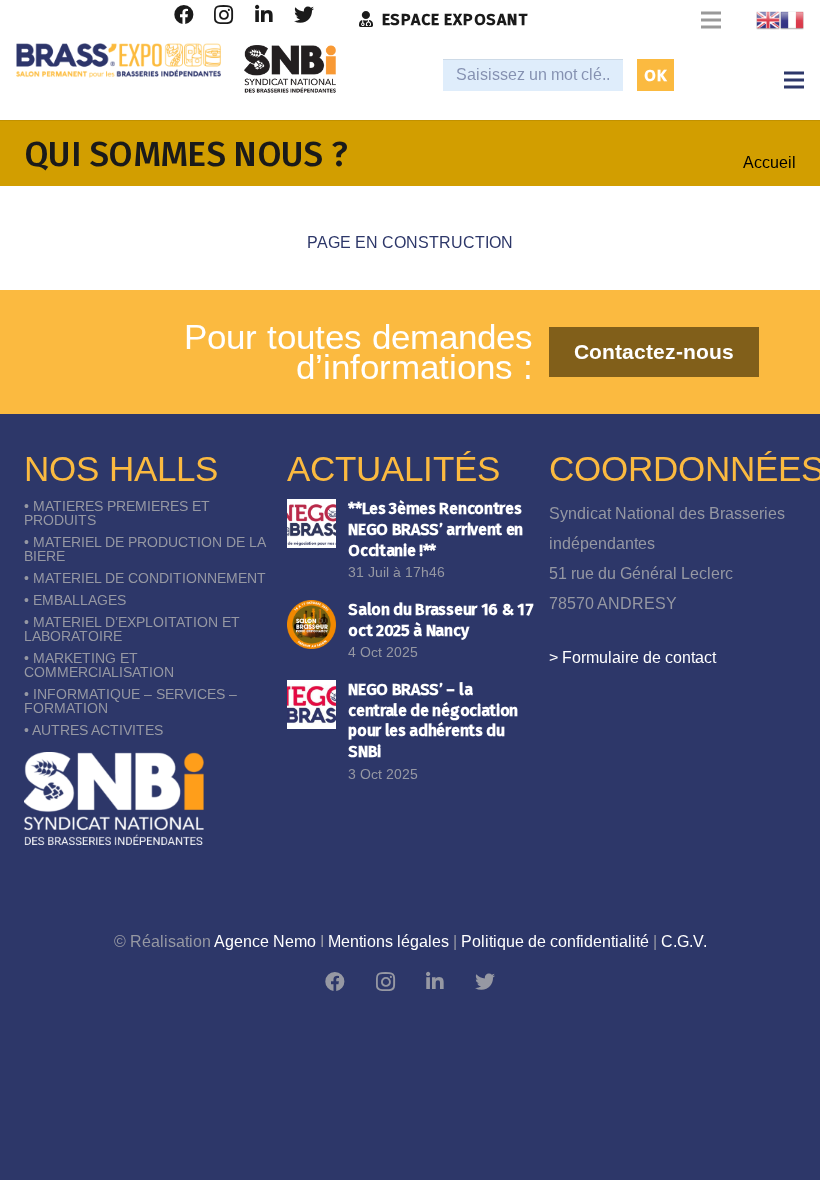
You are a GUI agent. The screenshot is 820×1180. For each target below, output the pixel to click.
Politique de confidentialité (555, 941)
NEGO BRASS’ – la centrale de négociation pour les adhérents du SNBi (433, 720)
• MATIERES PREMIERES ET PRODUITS (117, 513)
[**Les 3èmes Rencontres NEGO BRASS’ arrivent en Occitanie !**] (311, 523)
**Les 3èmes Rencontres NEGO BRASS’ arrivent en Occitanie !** (435, 529)
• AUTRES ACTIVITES (93, 730)
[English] (768, 19)
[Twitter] (485, 982)
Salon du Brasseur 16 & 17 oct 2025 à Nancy (440, 620)
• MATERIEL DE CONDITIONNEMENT (145, 578)
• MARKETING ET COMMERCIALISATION (99, 665)
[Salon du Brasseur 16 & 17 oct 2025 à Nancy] (311, 624)
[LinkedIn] (435, 982)
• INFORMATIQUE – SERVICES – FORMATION (130, 701)
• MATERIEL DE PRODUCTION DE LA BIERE (144, 549)
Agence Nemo (265, 941)
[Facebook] (335, 982)
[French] (792, 19)
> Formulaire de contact (632, 657)
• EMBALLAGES (75, 600)
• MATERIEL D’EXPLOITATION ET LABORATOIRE (132, 629)
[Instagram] (385, 982)
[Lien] (118, 60)
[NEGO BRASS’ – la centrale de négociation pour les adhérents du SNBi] (311, 704)
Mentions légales (388, 941)
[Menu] (794, 80)
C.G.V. (684, 941)
